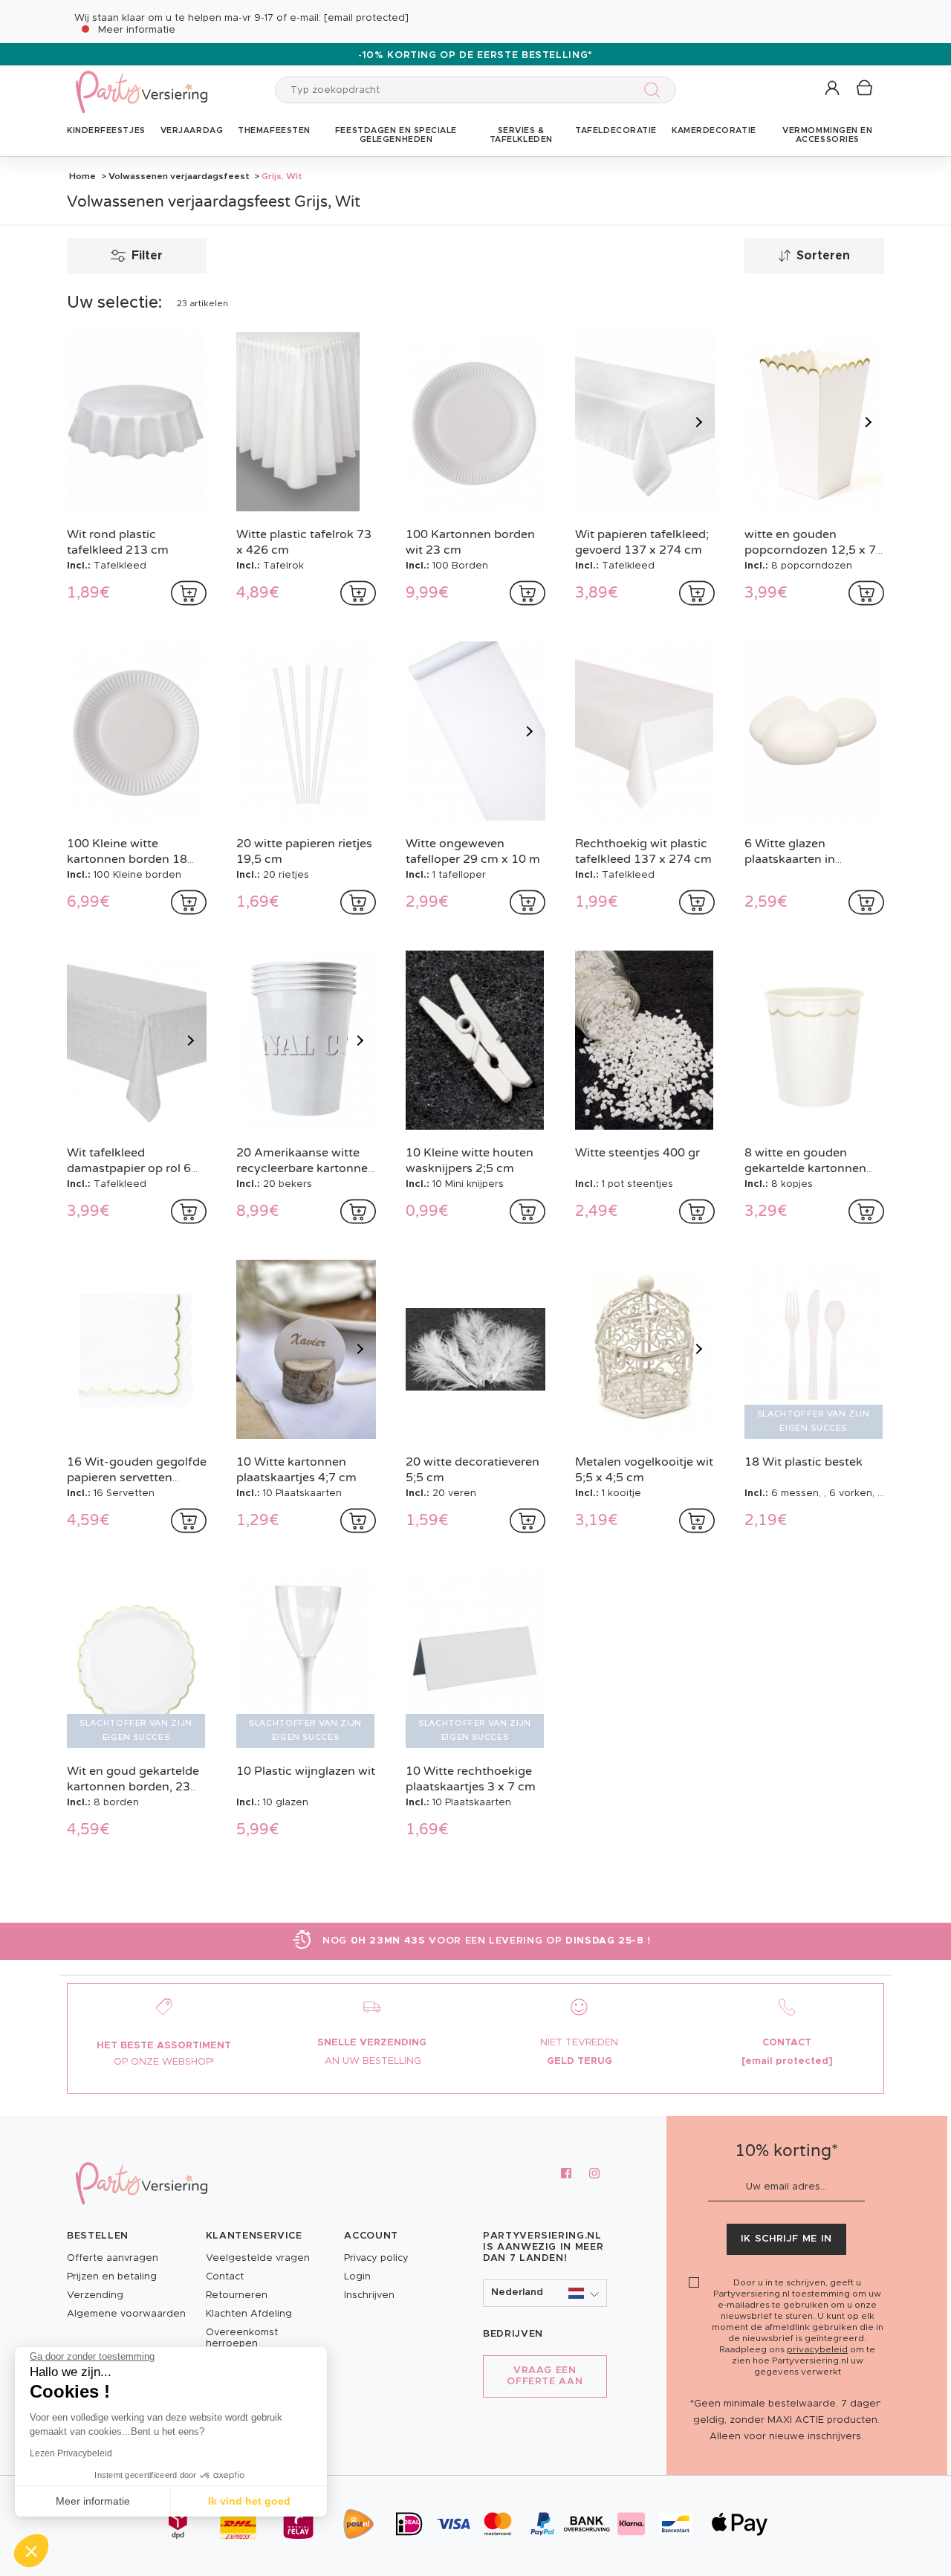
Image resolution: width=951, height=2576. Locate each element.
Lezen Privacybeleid (71, 2453)
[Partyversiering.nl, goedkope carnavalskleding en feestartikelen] (141, 82)
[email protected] (366, 18)
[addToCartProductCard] (189, 593)
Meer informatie (137, 30)
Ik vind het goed (249, 2501)
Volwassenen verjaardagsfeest (179, 176)
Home (82, 176)
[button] (833, 89)
